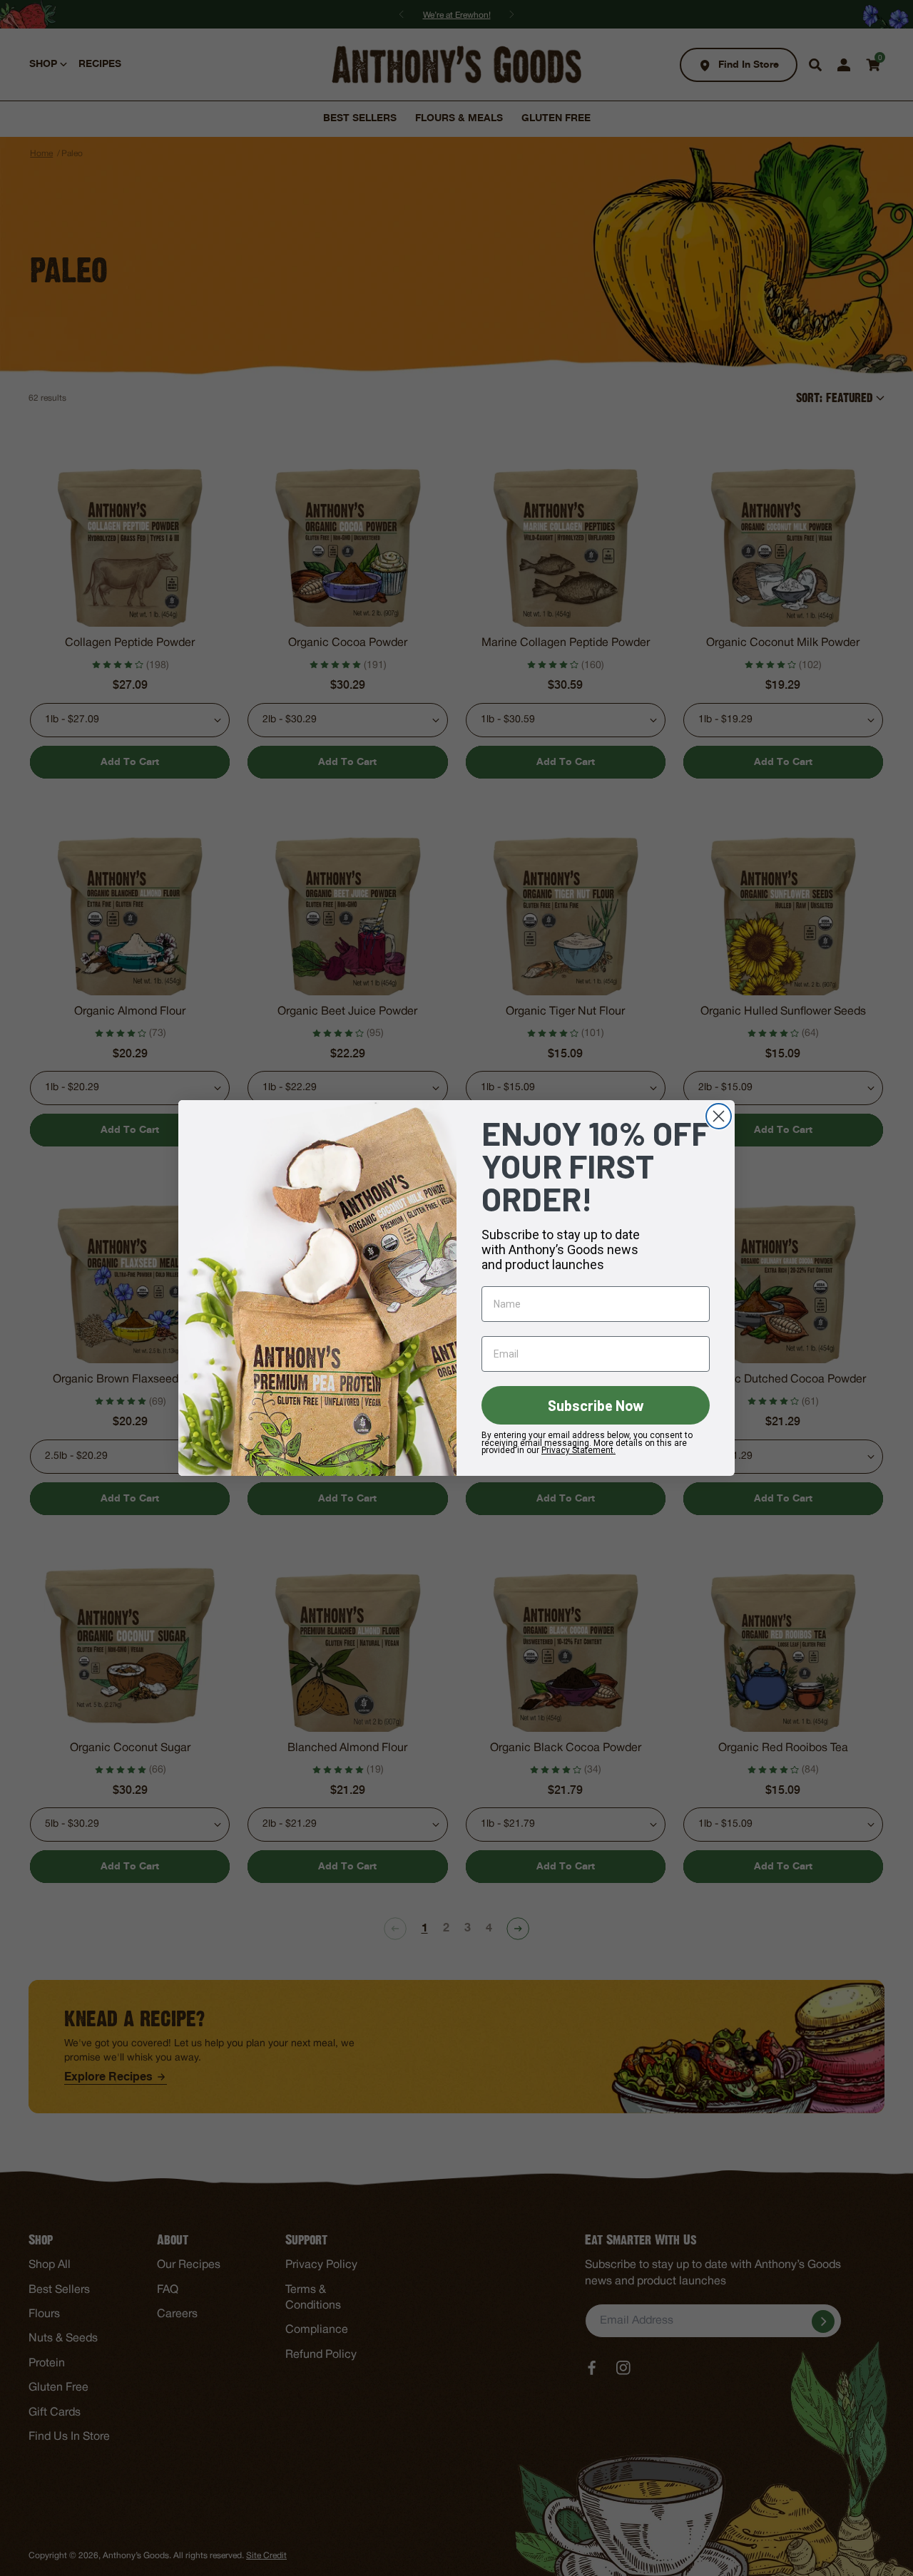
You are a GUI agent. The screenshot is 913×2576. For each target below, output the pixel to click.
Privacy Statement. (578, 1450)
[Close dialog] (719, 1116)
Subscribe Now (596, 1405)
